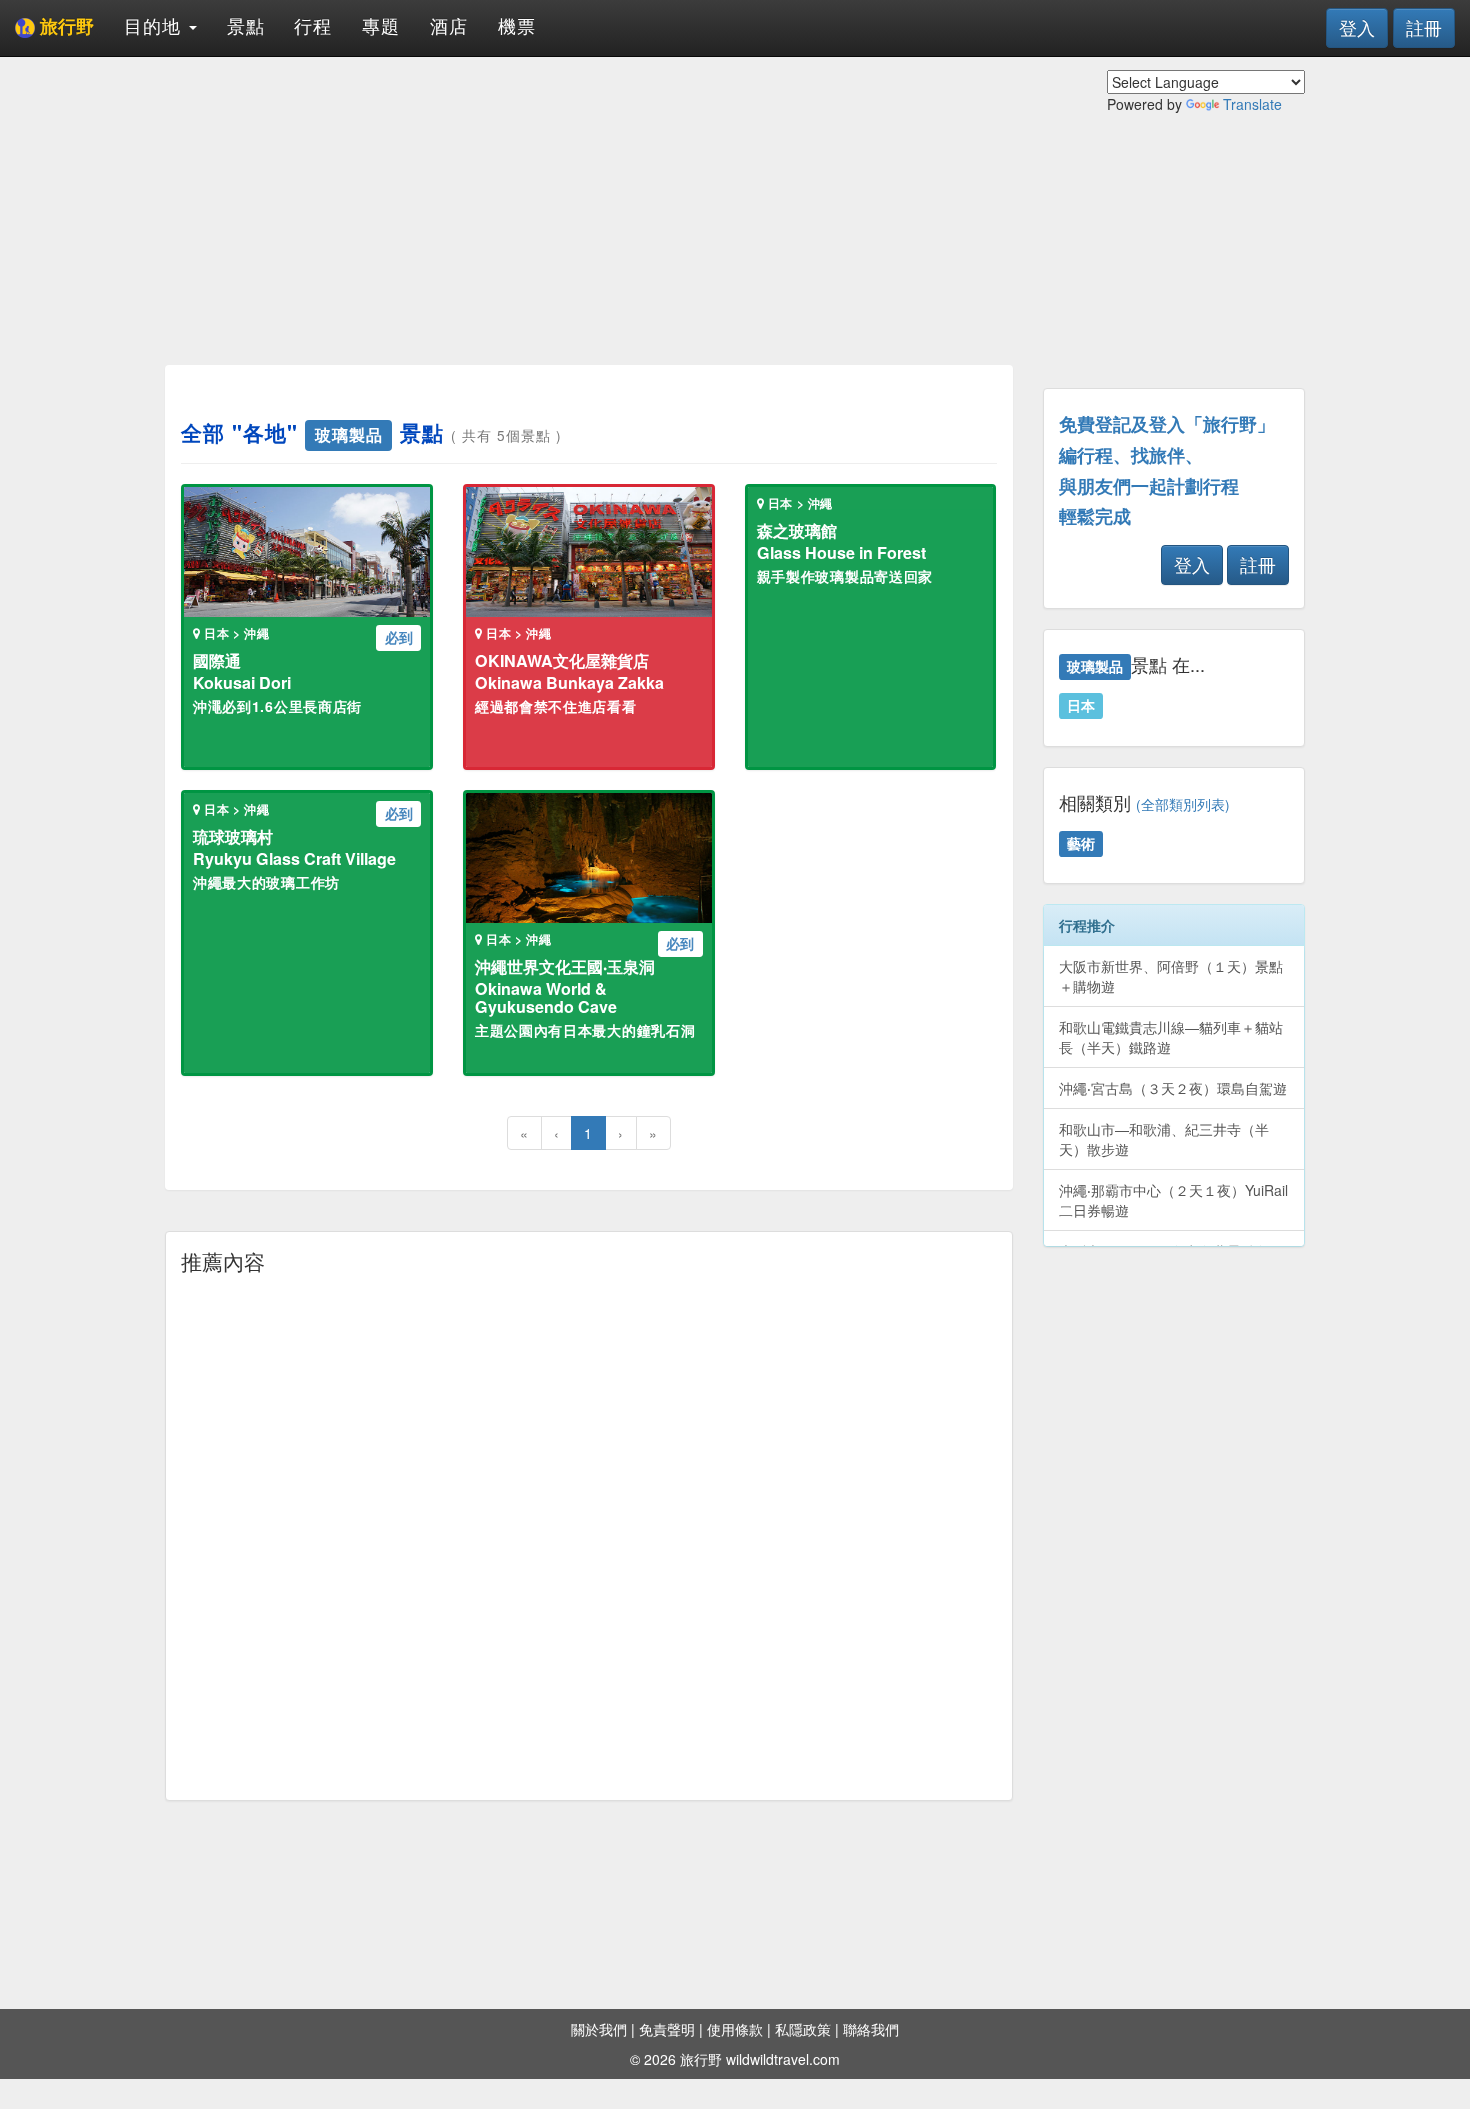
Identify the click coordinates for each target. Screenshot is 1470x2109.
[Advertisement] (589, 210)
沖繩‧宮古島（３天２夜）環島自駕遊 (1173, 1088)
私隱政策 (803, 2029)
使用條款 (735, 2029)
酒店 (449, 25)
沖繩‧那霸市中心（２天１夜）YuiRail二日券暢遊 (1173, 1200)
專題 (381, 25)
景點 (246, 25)
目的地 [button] (155, 25)
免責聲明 (667, 2029)
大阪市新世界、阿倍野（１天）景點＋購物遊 (1171, 976)
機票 (517, 25)
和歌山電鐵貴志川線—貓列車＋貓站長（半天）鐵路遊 (1171, 1037)
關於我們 (599, 2029)
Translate (1252, 104)
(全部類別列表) (1183, 804)
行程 (313, 25)
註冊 (1424, 27)
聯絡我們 (871, 2029)
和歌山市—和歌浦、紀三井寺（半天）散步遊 (1164, 1139)
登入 (1357, 27)
